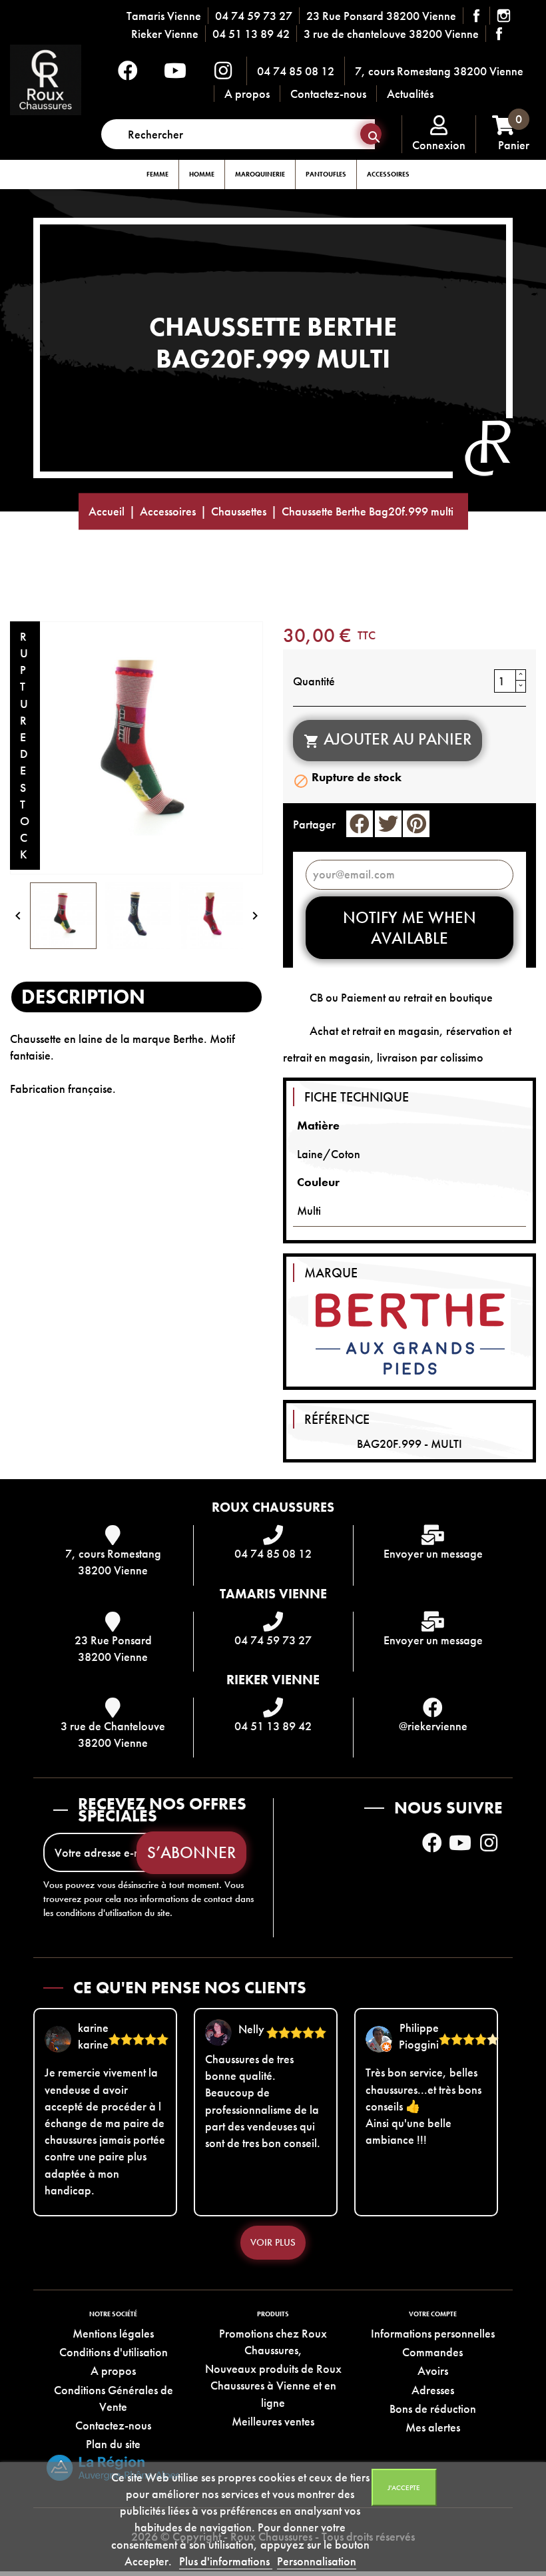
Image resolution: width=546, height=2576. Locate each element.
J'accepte (404, 2487)
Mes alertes (433, 2427)
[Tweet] (388, 824)
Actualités (410, 94)
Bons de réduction (433, 2409)
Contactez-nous (328, 94)
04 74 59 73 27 (254, 16)
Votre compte (433, 2314)
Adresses (433, 2390)
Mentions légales (113, 2333)
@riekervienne (433, 1726)
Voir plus (273, 2242)
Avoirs (433, 2371)
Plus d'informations (226, 2561)
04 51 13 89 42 (251, 34)
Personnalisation (317, 2561)
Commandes (432, 2352)
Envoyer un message (433, 1553)
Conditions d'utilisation (114, 2352)
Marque (331, 1273)
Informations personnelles (433, 2333)
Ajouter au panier (388, 739)
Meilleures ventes (273, 2421)
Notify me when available (409, 928)
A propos (247, 94)
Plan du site (113, 2444)
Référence (337, 1419)
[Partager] (360, 824)
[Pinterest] (416, 824)
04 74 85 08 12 (296, 71)
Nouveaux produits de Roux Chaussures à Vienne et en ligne (273, 2385)
